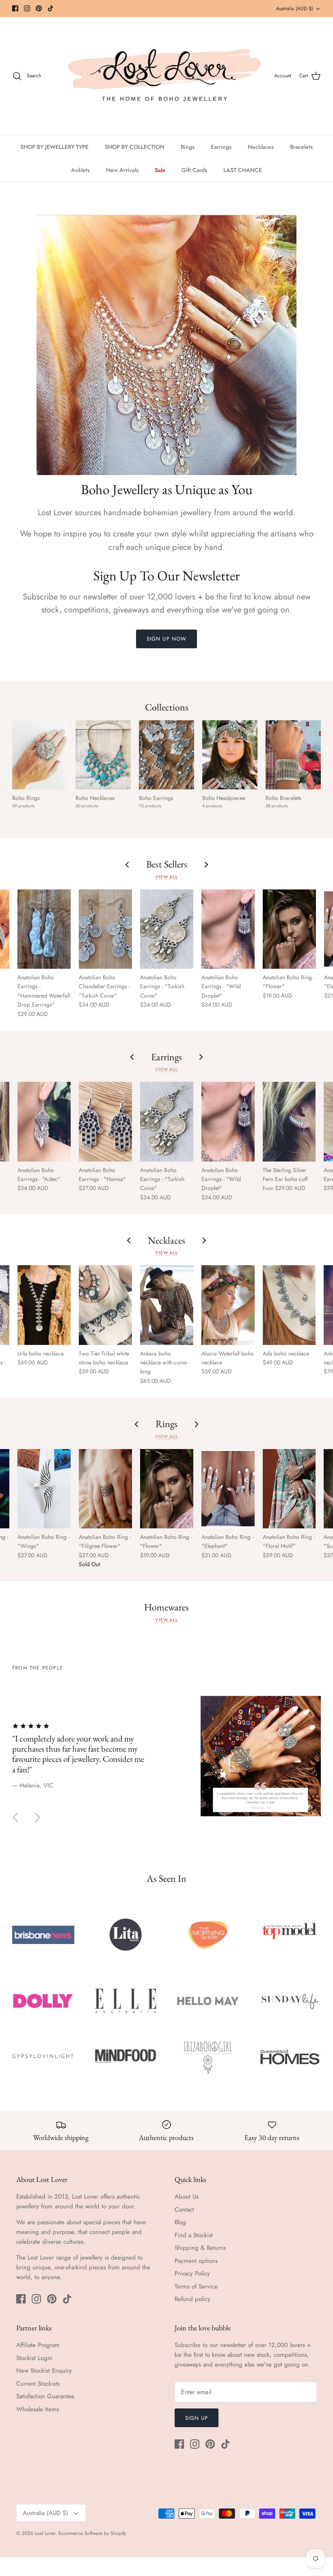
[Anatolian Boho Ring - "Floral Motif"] (289, 1489)
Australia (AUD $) (295, 9)
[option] (166, 1751)
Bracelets (301, 147)
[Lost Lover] (164, 76)
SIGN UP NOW (166, 639)
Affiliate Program (38, 2345)
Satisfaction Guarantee (45, 2396)
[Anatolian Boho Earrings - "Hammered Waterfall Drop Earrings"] (44, 929)
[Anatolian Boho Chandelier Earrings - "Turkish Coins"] (105, 929)
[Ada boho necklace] (289, 1305)
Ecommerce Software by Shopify (92, 2533)
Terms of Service (196, 2286)
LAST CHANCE (243, 170)
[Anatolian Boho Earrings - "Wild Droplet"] (228, 929)
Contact (184, 2210)
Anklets (80, 170)
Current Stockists (38, 2384)
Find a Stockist (194, 2235)
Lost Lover (45, 2533)
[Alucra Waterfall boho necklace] (228, 1305)
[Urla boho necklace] (44, 1305)
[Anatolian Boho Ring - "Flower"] (289, 929)
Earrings (221, 147)
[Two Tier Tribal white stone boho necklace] (105, 1305)
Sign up (197, 2418)
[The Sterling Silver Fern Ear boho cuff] (289, 1121)
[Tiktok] (51, 8)
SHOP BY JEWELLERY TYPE (54, 147)
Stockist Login (34, 2358)
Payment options (196, 2261)
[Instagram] (27, 8)
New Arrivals (122, 170)
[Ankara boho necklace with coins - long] (167, 1305)
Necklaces (261, 147)
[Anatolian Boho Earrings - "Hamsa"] (105, 1121)
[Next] (37, 1818)
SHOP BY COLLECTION (135, 147)
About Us (187, 2197)
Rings (188, 147)
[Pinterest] (39, 8)
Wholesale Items (38, 2409)
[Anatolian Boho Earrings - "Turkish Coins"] (167, 929)
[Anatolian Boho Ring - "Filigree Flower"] (105, 1489)
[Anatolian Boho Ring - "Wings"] (44, 1489)
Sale (160, 170)
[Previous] (15, 1818)
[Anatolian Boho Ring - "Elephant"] (228, 1489)
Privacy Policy (192, 2273)
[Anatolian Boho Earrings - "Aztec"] (44, 1121)
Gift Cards (194, 170)
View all (166, 877)
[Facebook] (15, 8)
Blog (180, 2222)
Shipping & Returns (200, 2248)
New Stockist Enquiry (44, 2371)
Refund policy (192, 2299)
